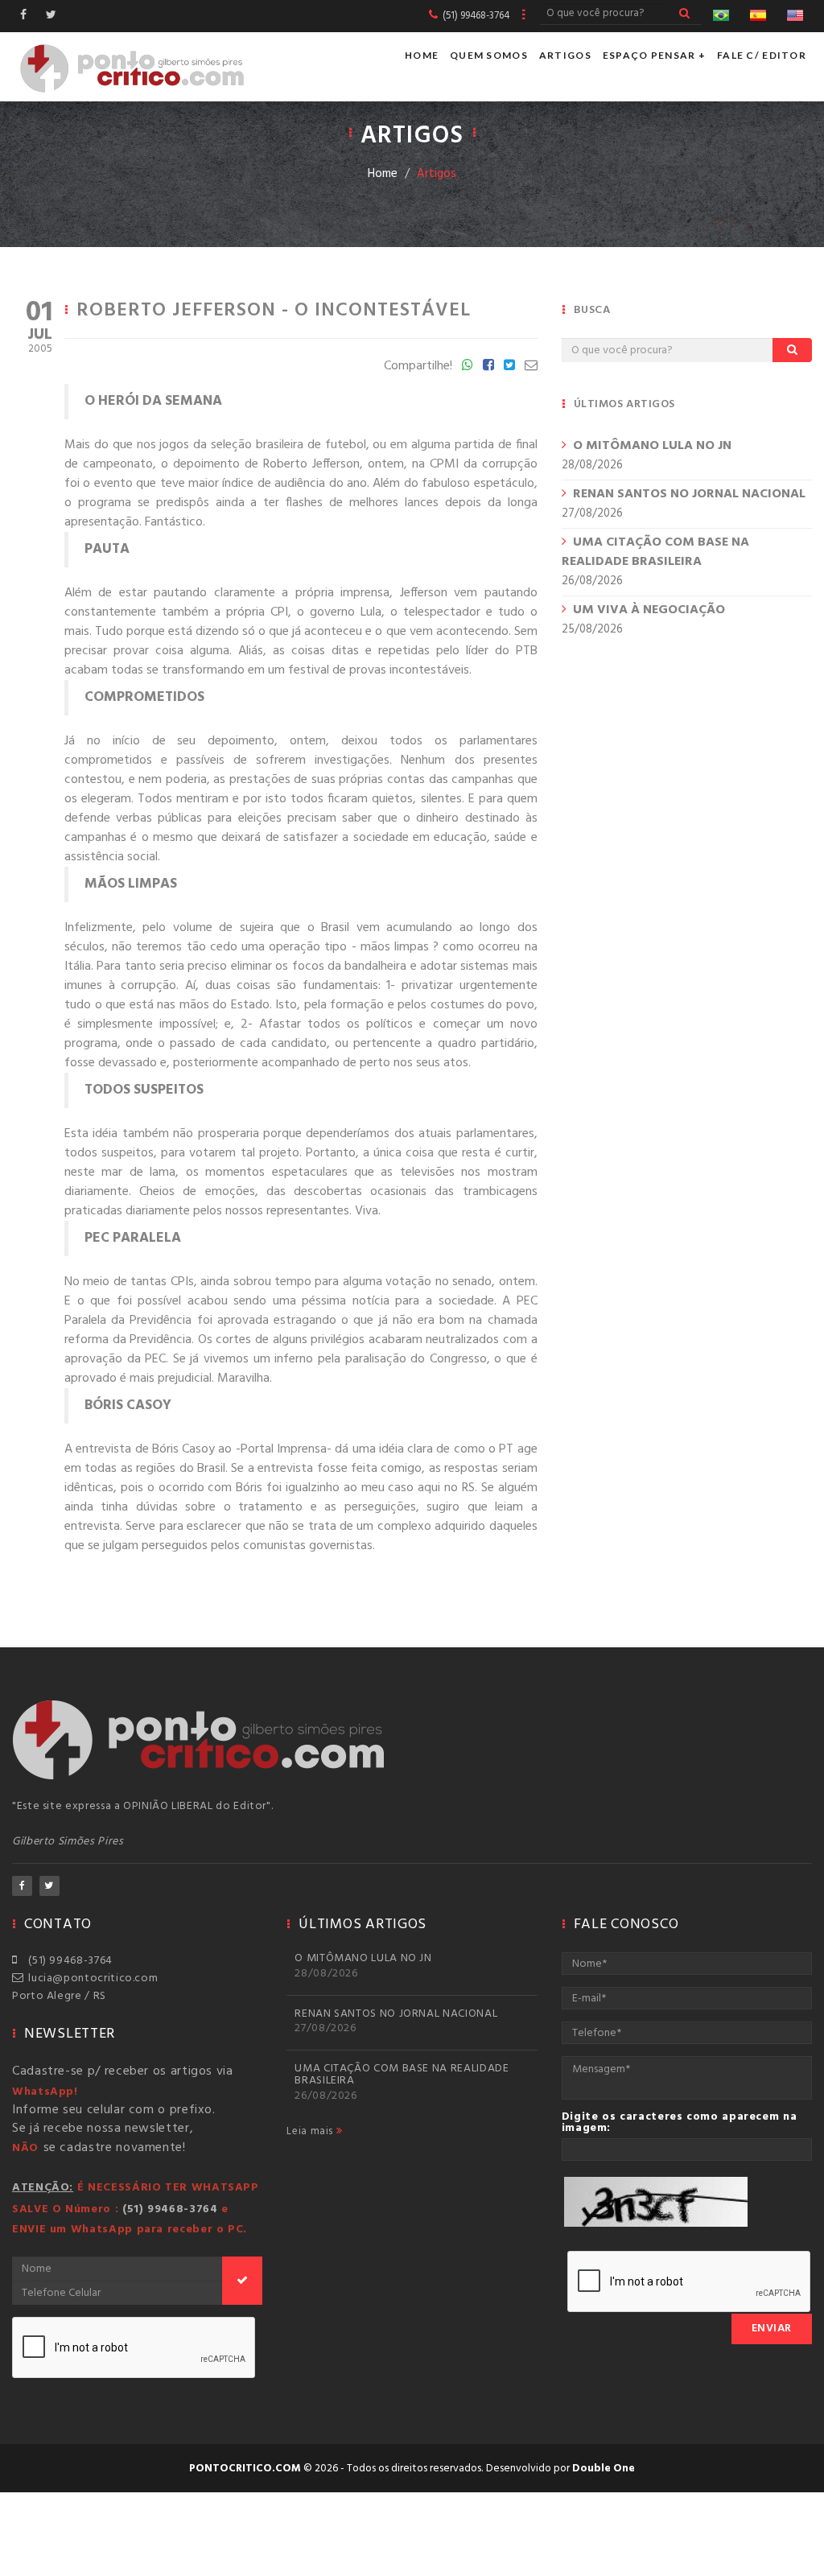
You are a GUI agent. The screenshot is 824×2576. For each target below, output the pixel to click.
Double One (604, 2469)
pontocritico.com (245, 2469)
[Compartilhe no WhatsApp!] (468, 366)
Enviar (772, 2329)
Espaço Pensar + (654, 55)
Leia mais (311, 2132)
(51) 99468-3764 (68, 1961)
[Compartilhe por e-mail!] (531, 366)
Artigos (565, 55)
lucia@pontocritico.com (90, 1978)
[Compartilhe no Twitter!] (509, 366)
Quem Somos (489, 55)
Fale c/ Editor (762, 55)
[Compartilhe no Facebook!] (488, 366)
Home (422, 55)
